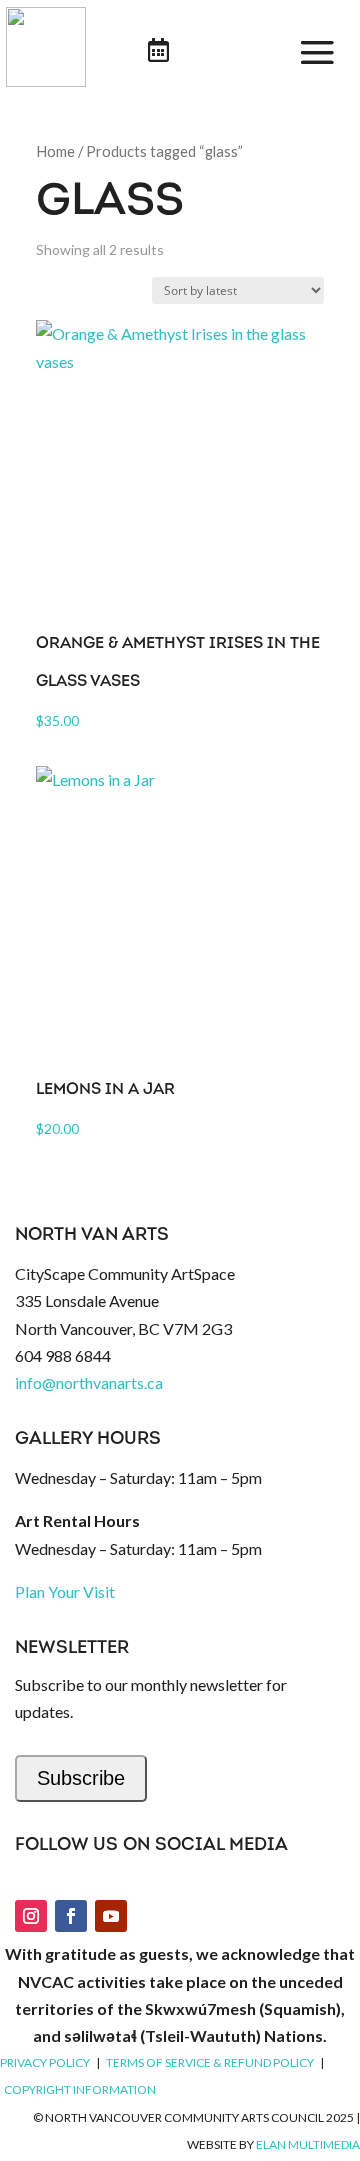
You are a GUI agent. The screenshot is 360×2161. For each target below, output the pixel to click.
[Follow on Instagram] (31, 1916)
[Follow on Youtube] (111, 1916)
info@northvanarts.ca (89, 1382)
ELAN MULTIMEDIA (308, 2144)
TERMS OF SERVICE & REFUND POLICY (210, 2062)
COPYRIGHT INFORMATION (80, 2089)
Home (55, 151)
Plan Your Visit (65, 1591)
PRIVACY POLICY (45, 2062)
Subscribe (81, 1778)
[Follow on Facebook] (71, 1916)
